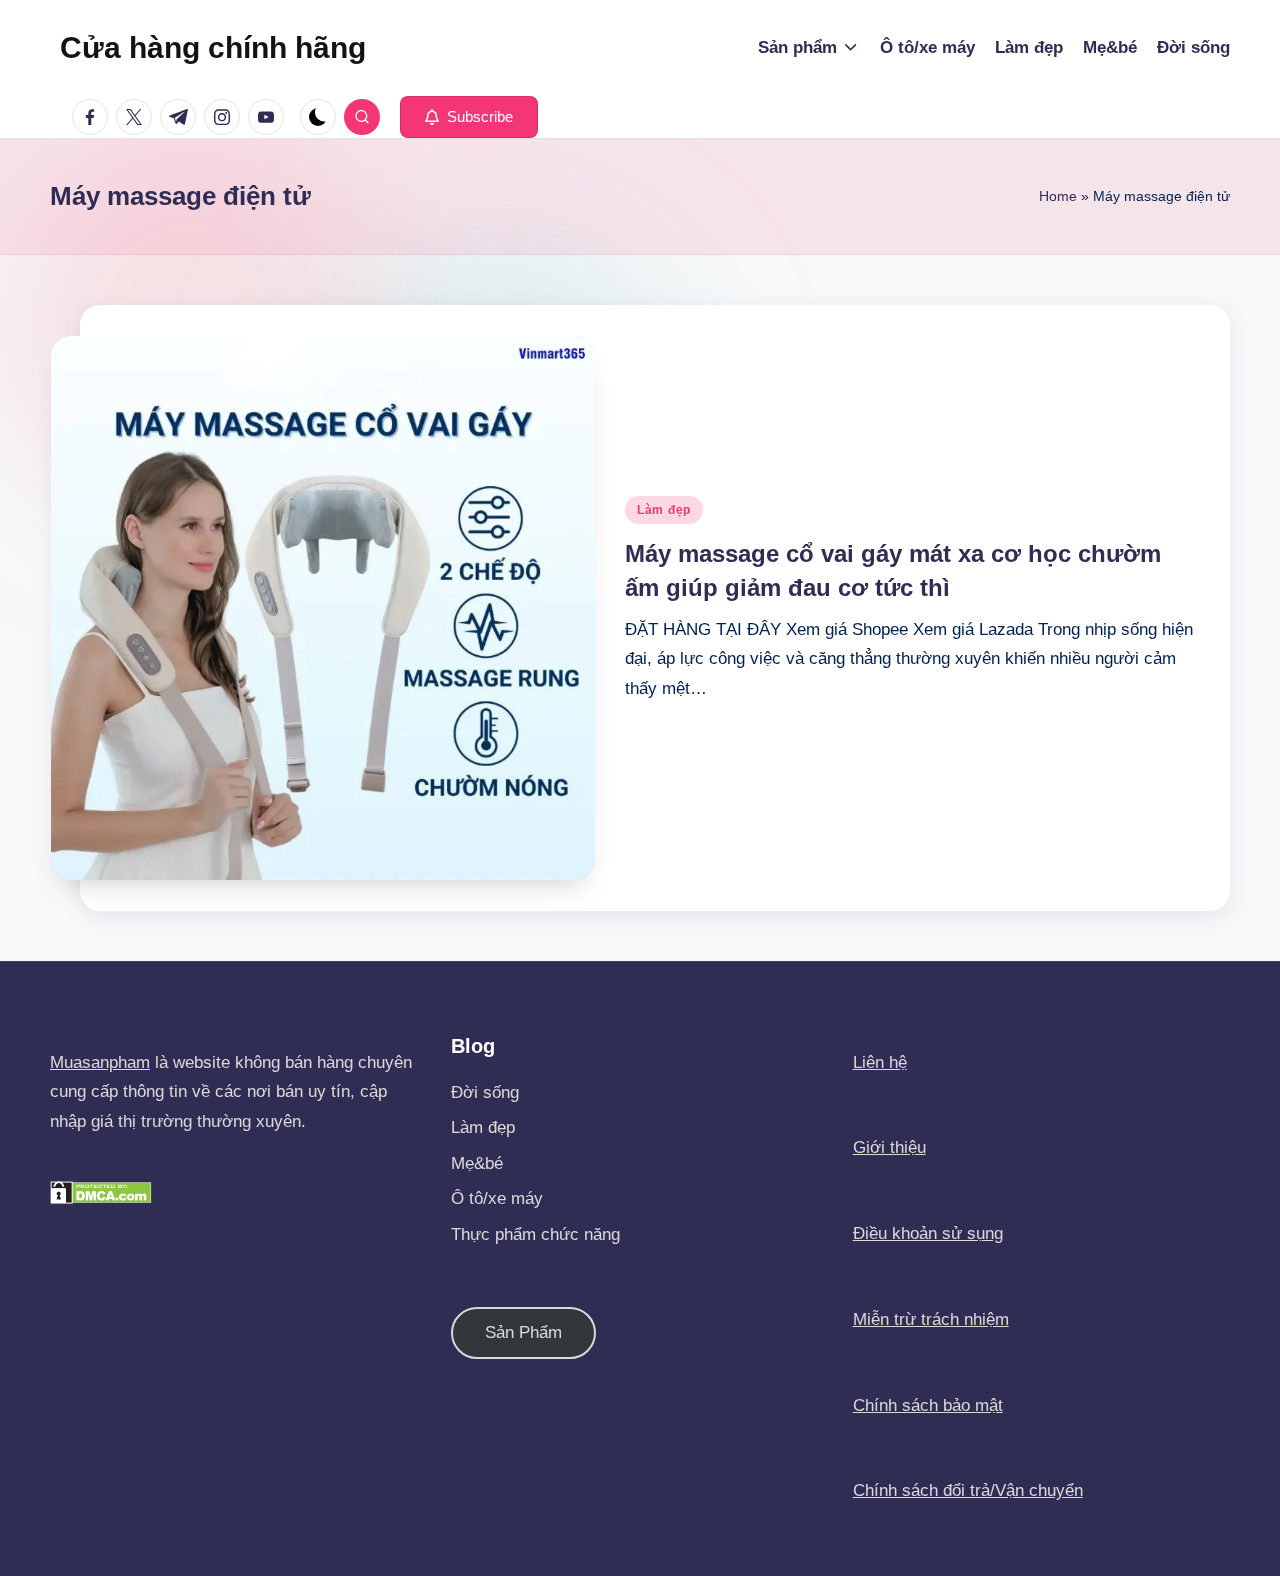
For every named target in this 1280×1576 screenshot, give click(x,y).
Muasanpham (100, 1062)
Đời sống (485, 1092)
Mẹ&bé (477, 1163)
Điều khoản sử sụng (928, 1233)
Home (1058, 196)
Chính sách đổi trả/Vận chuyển (968, 1490)
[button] (469, 117)
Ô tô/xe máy (497, 1198)
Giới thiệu (889, 1147)
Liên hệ (880, 1062)
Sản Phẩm (523, 1332)
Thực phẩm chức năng (535, 1234)
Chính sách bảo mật (928, 1405)
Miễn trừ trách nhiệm (931, 1319)
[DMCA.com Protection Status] (101, 1191)
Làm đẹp (664, 510)
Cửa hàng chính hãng (213, 47)
